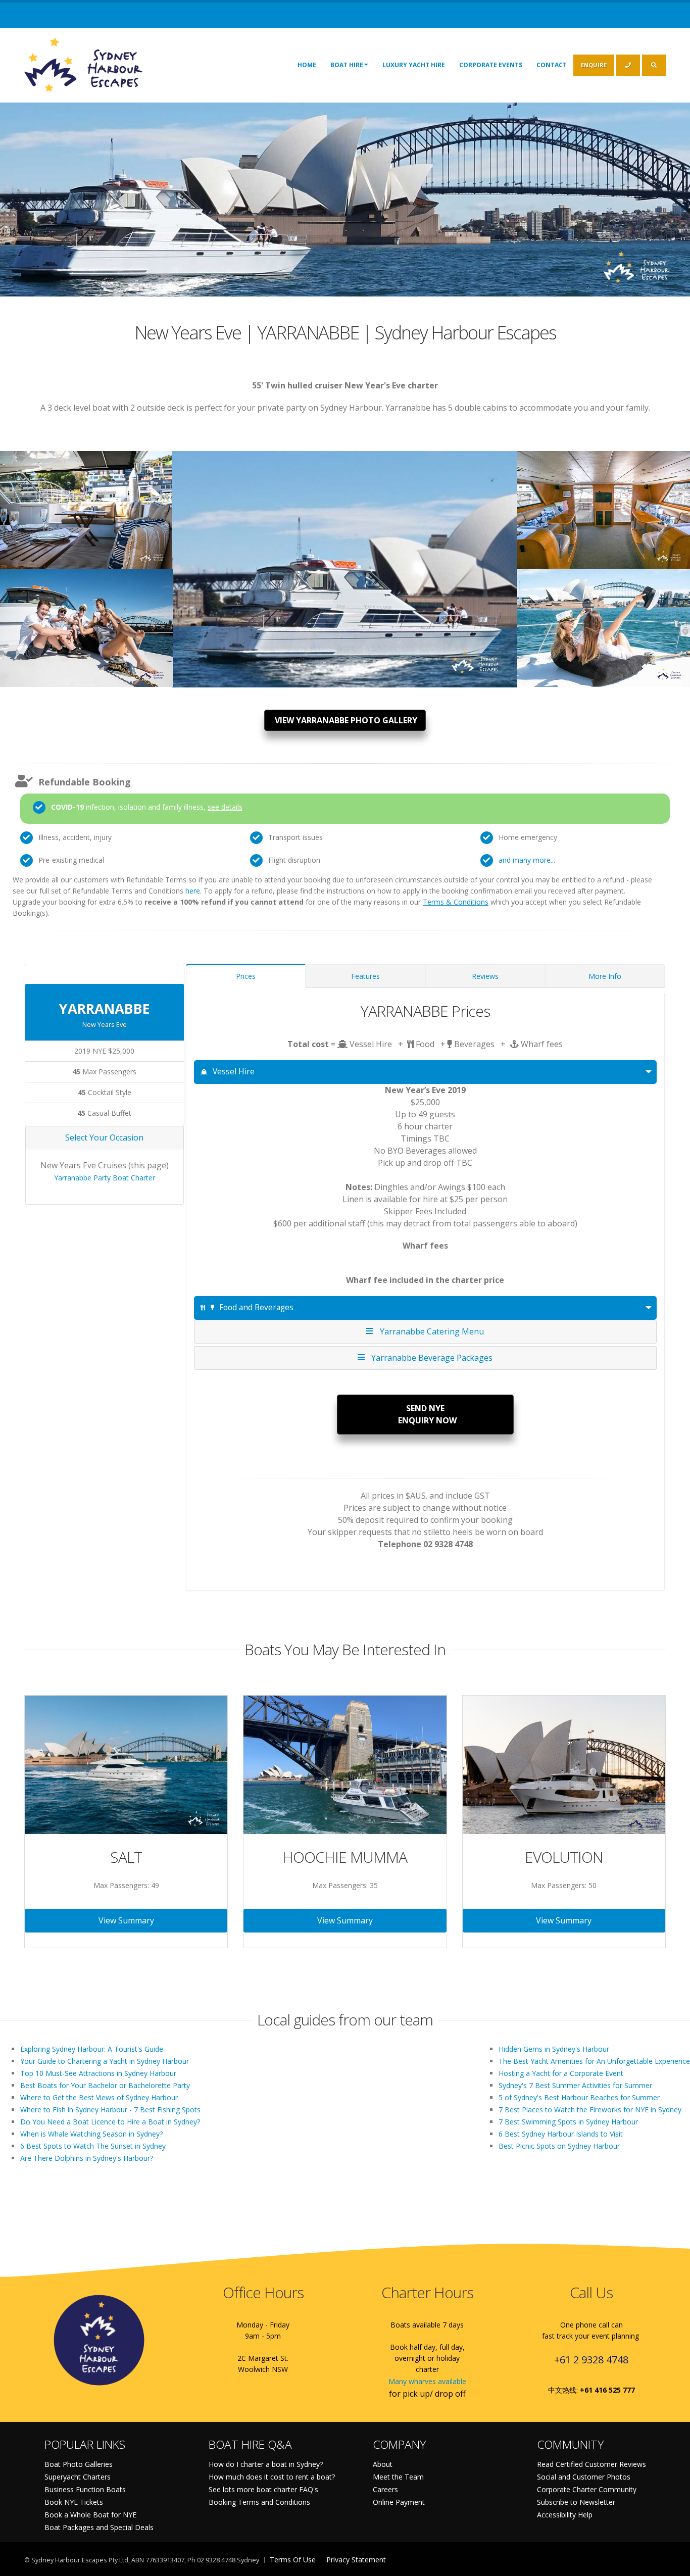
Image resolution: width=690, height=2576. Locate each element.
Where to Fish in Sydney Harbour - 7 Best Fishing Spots (110, 2110)
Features (365, 976)
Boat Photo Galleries (79, 2464)
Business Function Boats (85, 2489)
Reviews (485, 976)
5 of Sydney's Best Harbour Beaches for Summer (579, 2097)
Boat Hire (347, 65)
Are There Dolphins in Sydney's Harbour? (87, 2158)
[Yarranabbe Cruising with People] (86, 505)
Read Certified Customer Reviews (592, 2464)
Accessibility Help (565, 2515)
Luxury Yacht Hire (414, 65)
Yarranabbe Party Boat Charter (105, 1178)
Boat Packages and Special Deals (99, 2527)
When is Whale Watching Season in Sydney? (91, 2134)
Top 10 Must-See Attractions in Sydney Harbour (98, 2073)
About (383, 2464)
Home (307, 65)
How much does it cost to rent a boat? (272, 2477)
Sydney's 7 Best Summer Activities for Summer (575, 2085)
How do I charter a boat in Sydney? (266, 2464)
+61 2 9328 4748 (591, 2360)
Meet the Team (398, 2477)
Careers (385, 2489)
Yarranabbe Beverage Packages (430, 1358)
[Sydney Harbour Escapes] (84, 64)
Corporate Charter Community (587, 2489)
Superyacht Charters (78, 2477)
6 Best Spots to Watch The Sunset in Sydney (93, 2146)
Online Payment (399, 2502)
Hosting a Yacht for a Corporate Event (561, 2073)
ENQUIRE (594, 65)
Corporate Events (491, 65)
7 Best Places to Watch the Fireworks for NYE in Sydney (590, 2110)
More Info (605, 976)
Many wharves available (427, 2381)
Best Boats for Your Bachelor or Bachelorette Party (105, 2085)
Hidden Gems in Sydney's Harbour (554, 2049)
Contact (552, 65)
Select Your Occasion (104, 1137)
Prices (246, 976)
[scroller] (673, 2564)
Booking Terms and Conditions (259, 2502)
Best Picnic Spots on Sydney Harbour (559, 2146)
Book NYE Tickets (74, 2502)
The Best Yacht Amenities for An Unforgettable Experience (594, 2061)
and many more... (527, 860)
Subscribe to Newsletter (576, 2502)
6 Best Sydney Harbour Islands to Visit (561, 2134)
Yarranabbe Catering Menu (430, 1331)
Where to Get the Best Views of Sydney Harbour (99, 2097)
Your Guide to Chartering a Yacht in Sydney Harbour (105, 2061)
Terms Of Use (293, 2560)
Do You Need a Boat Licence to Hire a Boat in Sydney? (110, 2122)
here (193, 891)
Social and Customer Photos (584, 2477)
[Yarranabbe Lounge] (604, 505)
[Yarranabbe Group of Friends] (86, 623)
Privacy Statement (356, 2560)
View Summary (126, 1920)
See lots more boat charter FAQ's (263, 2489)
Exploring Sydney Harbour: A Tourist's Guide (92, 2049)
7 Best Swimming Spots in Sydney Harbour (568, 2122)
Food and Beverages (256, 1307)
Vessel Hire (234, 1072)
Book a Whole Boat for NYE (90, 2515)
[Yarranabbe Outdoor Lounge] (604, 623)
